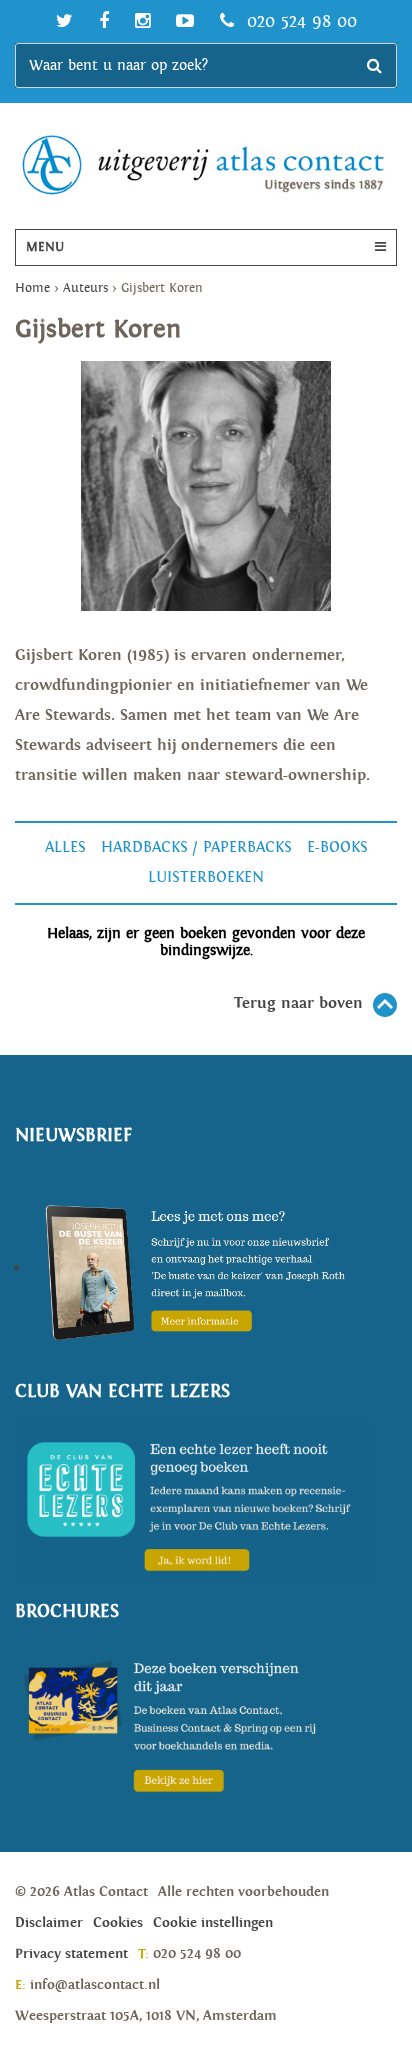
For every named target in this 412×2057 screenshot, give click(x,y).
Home (32, 288)
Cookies (118, 1923)
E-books (337, 847)
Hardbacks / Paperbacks (196, 847)
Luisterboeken (206, 877)
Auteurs (85, 288)
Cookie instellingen (213, 1923)
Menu (45, 247)
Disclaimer (49, 1923)
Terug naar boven (298, 1003)
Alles (65, 847)
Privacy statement (71, 1954)
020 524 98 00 (299, 21)
